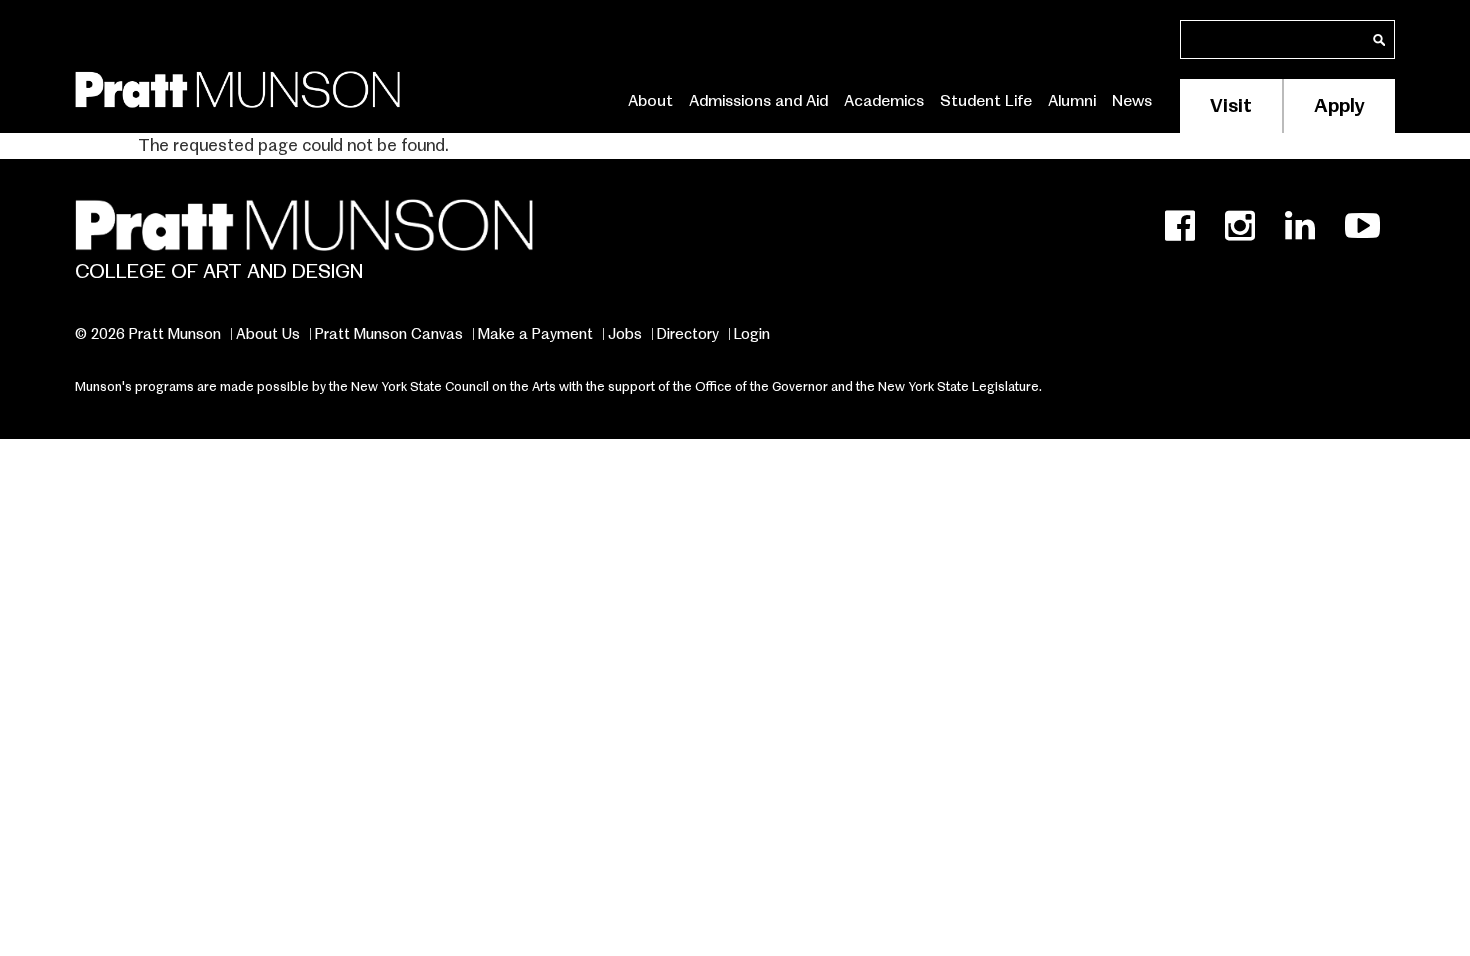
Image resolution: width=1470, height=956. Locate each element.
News (1132, 101)
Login (752, 334)
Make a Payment (535, 334)
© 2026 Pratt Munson (148, 334)
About (650, 101)
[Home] (237, 85)
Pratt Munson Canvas (389, 334)
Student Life (986, 101)
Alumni (1072, 101)
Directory (688, 334)
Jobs (625, 334)
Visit (1231, 105)
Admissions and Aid (758, 101)
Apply (1339, 105)
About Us (268, 334)
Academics (884, 101)
